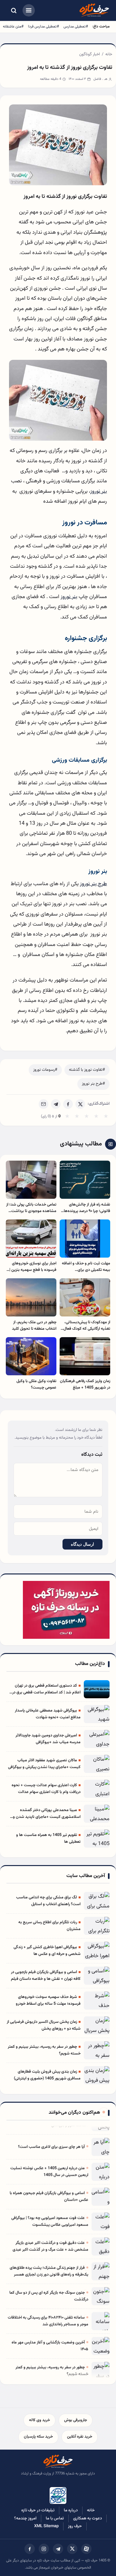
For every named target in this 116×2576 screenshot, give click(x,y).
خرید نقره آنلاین (80, 2437)
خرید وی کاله (39, 2420)
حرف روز (75, 2526)
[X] (80, 1104)
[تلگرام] (58, 2549)
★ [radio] (67, 1117)
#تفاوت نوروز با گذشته (87, 1070)
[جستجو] (14, 10)
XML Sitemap (46, 2526)
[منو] (29, 10)
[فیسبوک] (30, 2549)
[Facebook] (68, 1104)
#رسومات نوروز (45, 1070)
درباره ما (71, 2510)
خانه (109, 54)
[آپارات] (86, 2549)
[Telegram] (56, 1104)
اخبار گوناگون (90, 54)
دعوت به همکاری (87, 2518)
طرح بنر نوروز (93, 884)
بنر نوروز (99, 491)
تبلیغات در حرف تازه (38, 2510)
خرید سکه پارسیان (38, 2437)
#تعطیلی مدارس (76, 27)
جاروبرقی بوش (76, 2420)
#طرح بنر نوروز (93, 1084)
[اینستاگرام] (44, 2549)
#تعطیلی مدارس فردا (43, 27)
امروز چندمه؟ (25, 2518)
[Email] (43, 1104)
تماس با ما (55, 2518)
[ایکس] (72, 2549)
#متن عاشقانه (13, 27)
